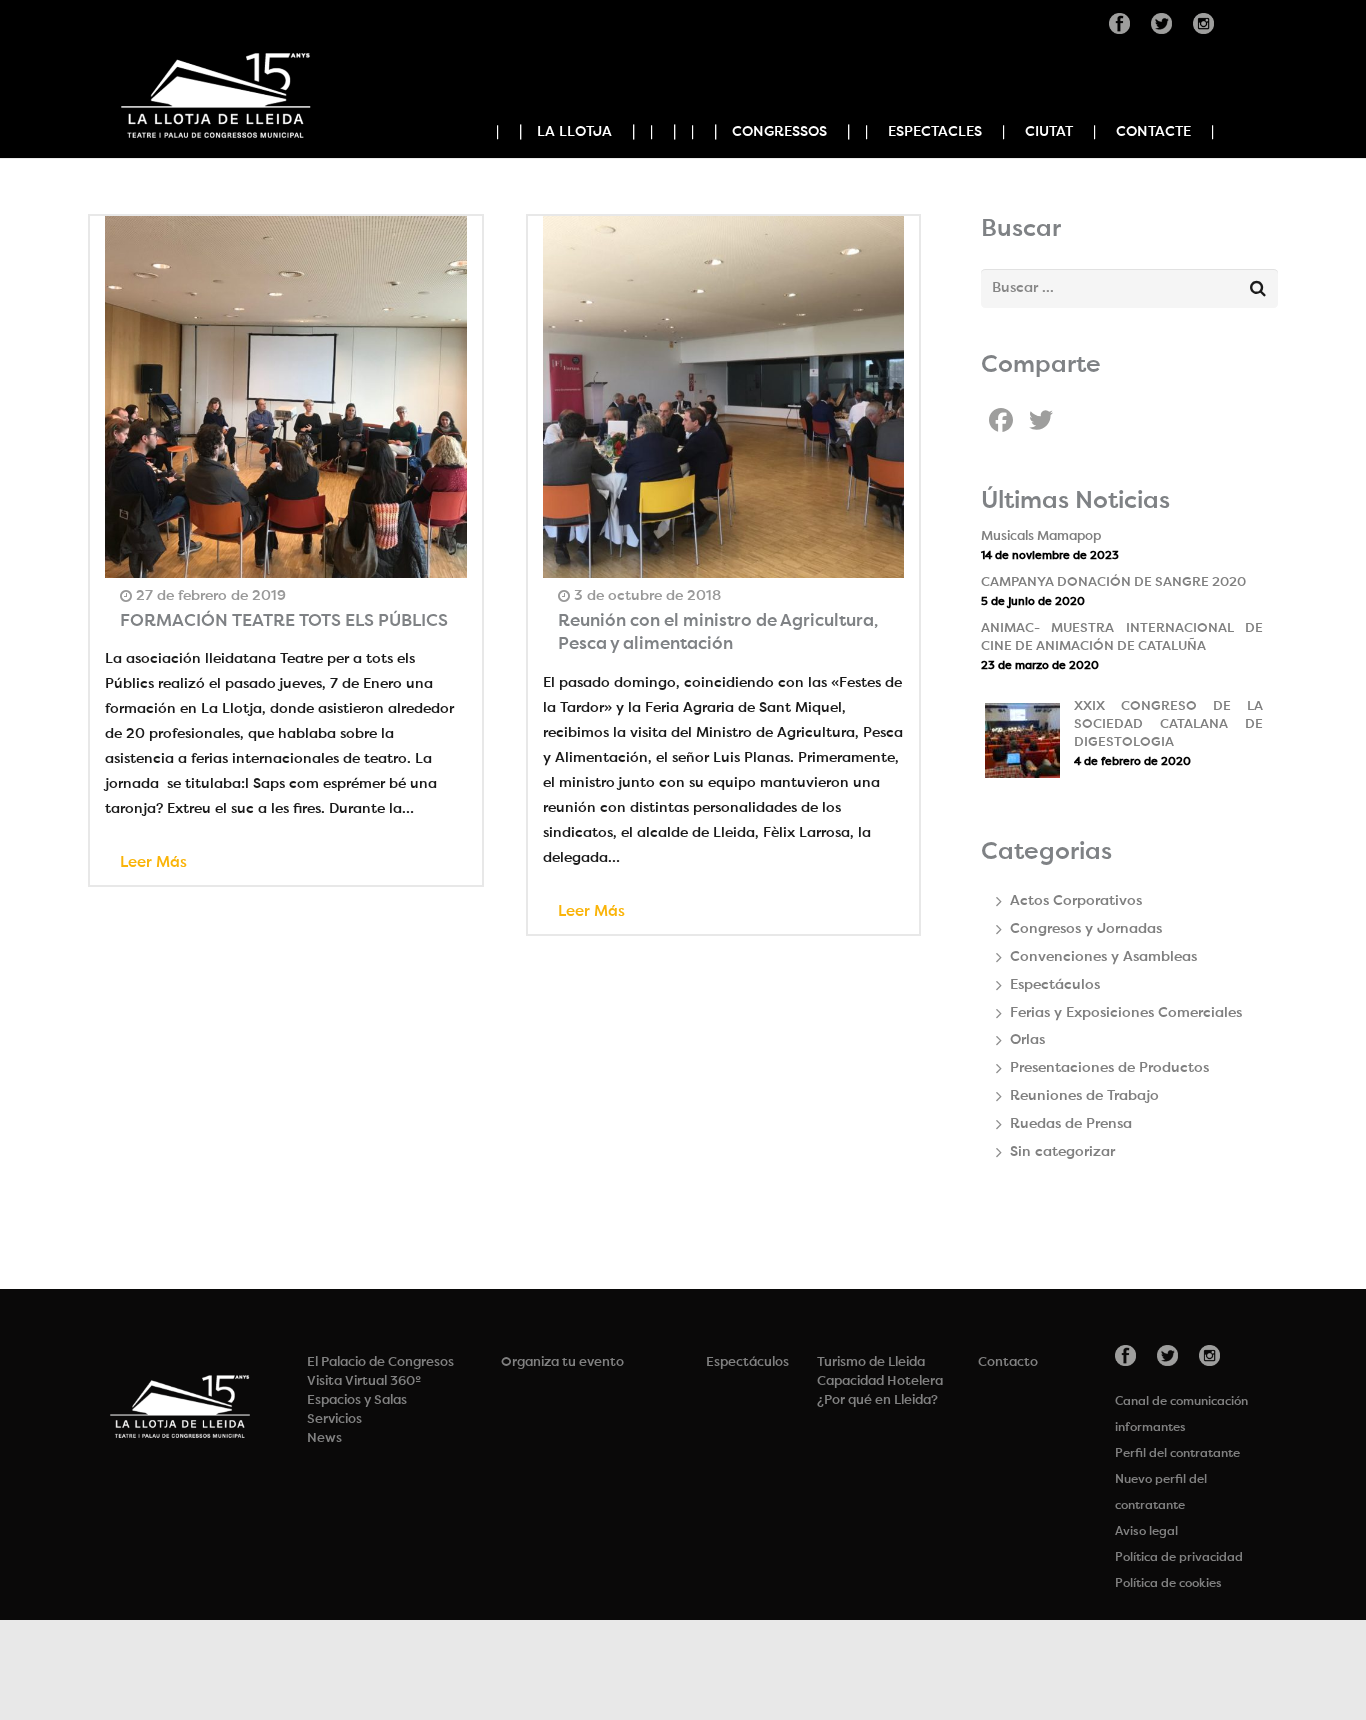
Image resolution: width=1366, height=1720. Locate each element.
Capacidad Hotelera (880, 1381)
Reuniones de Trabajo (1084, 1096)
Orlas (1027, 1040)
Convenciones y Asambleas (1103, 957)
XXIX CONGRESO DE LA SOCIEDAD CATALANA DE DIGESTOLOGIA (1169, 724)
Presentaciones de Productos (1109, 1068)
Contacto (1008, 1362)
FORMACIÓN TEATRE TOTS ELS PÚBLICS (284, 621)
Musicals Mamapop (1041, 536)
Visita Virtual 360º (364, 1381)
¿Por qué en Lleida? (877, 1400)
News (324, 1438)
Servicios (334, 1419)
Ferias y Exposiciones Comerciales (1126, 1013)
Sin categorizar (1062, 1152)
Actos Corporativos (1076, 901)
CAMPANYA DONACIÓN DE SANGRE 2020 (1113, 582)
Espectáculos (1055, 985)
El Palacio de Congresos (380, 1362)
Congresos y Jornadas (1086, 929)
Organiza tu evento (562, 1362)
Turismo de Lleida (871, 1362)
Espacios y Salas (357, 1400)
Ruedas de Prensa (1071, 1124)
